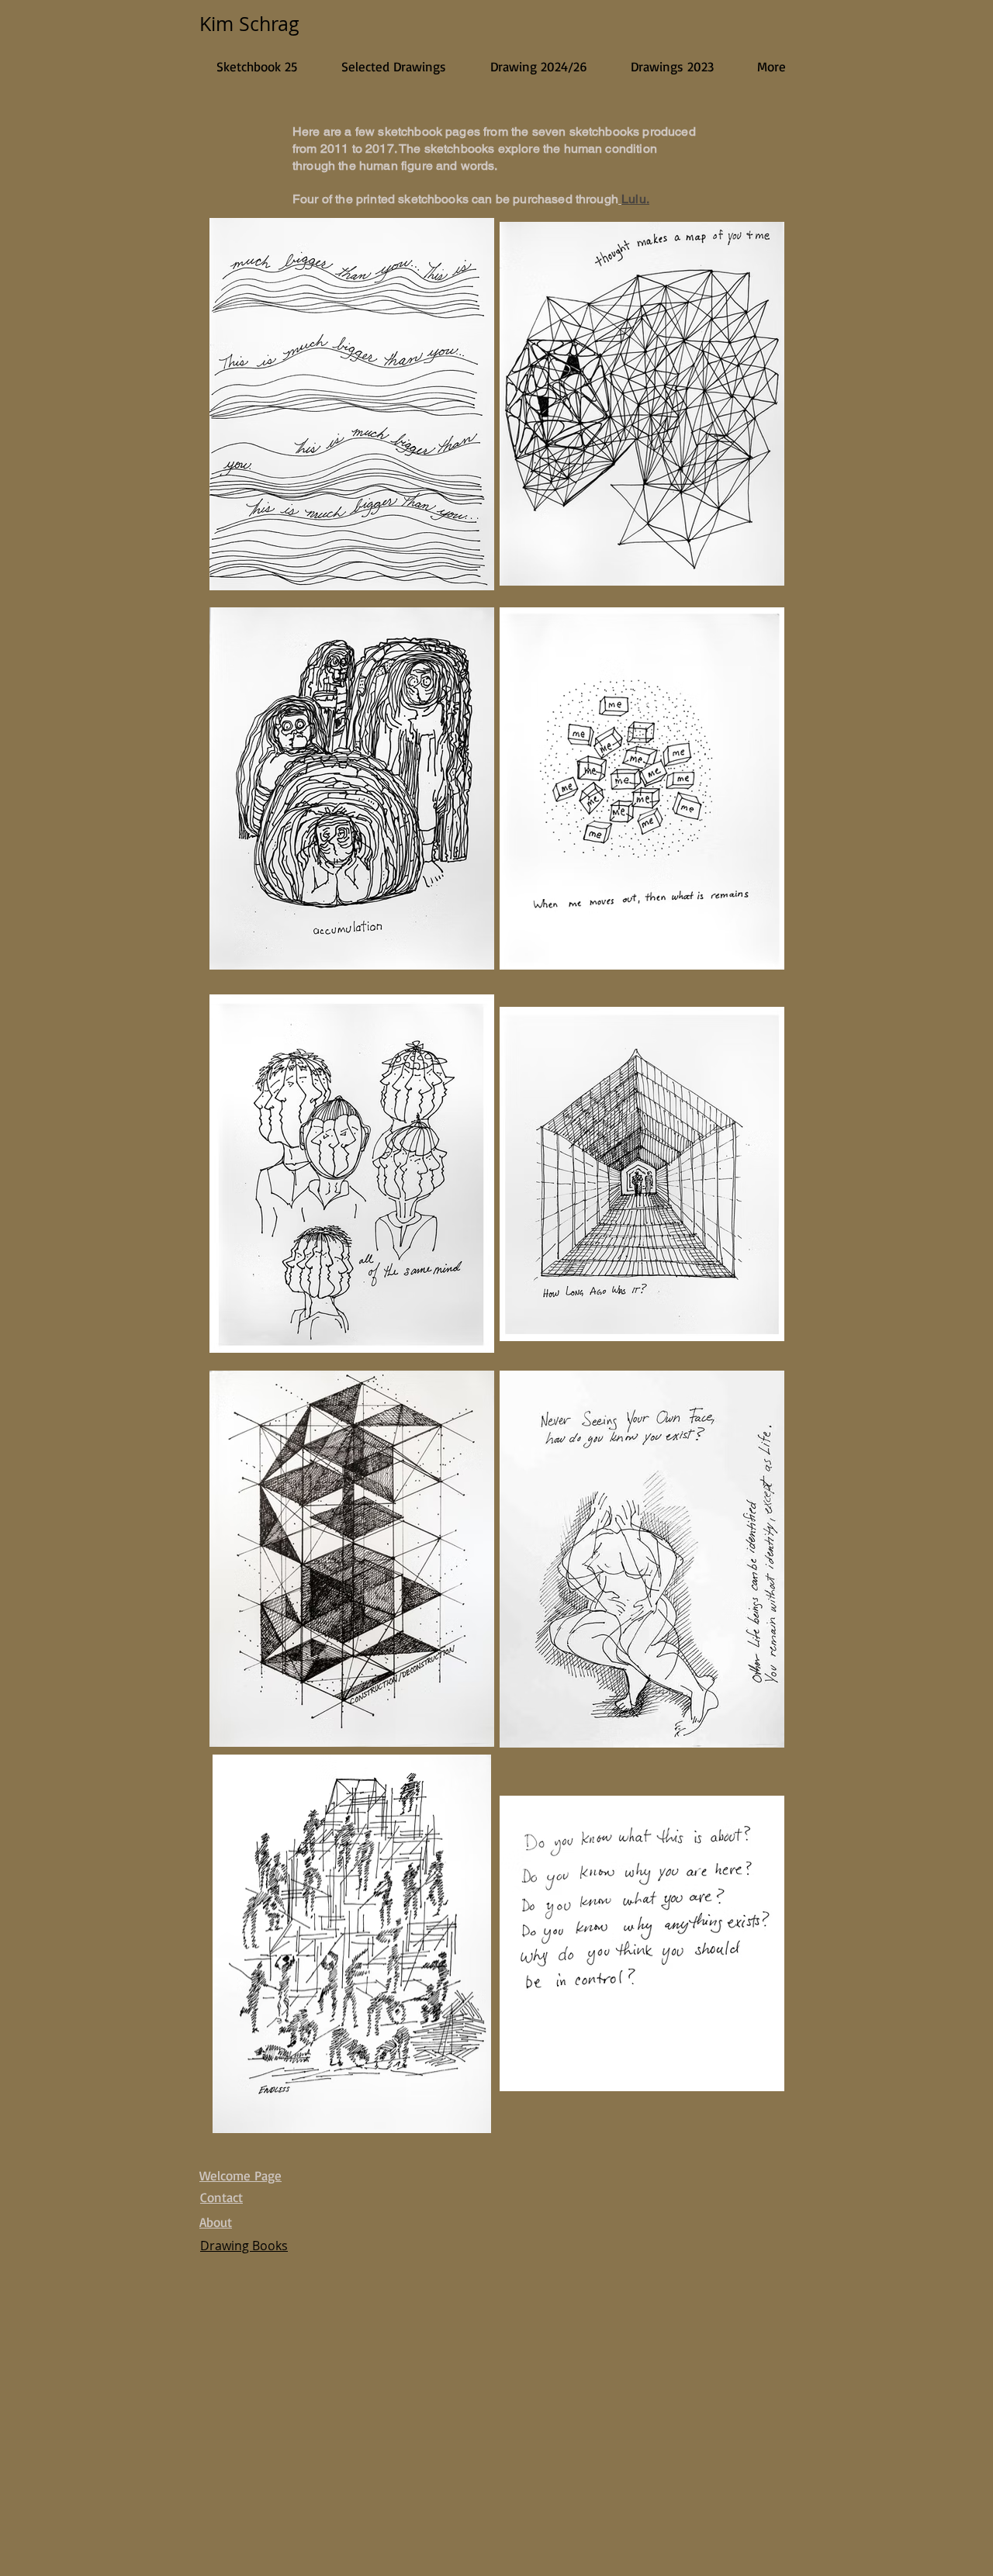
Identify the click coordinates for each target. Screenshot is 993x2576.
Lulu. (635, 199)
